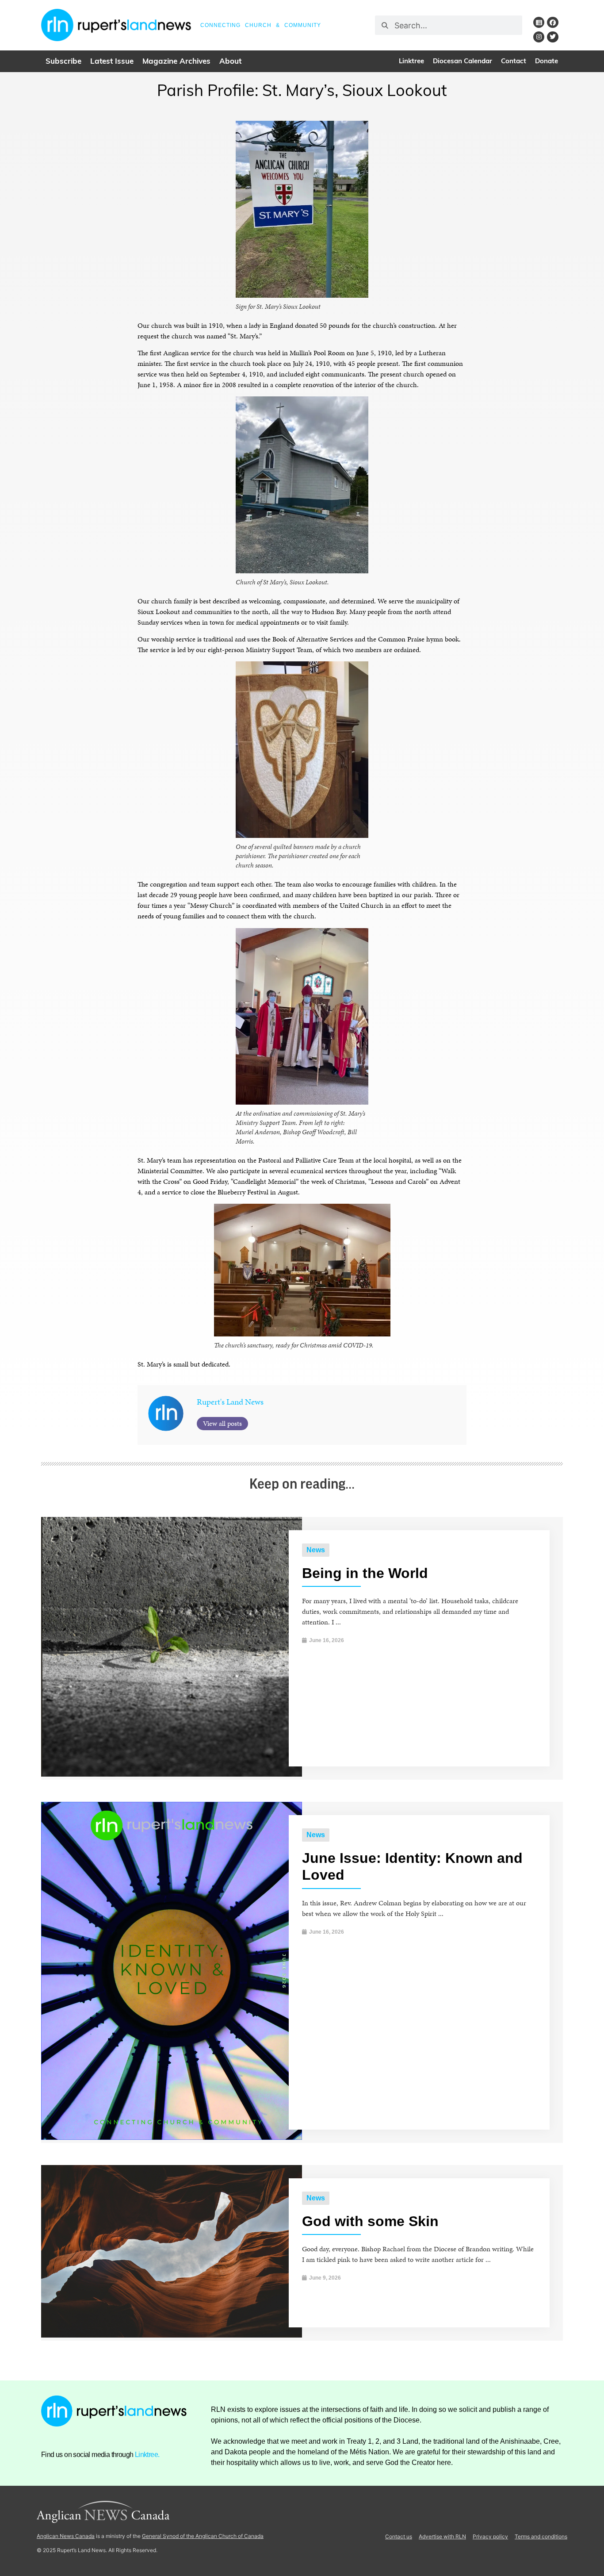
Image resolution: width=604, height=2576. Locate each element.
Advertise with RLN (442, 2536)
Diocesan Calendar (463, 62)
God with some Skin (370, 2221)
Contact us (399, 2536)
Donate (547, 62)
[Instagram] (539, 37)
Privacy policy (490, 2536)
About (230, 62)
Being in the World (365, 1573)
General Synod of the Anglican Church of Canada (203, 2536)
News (316, 1550)
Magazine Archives (176, 62)
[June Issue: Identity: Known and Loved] (172, 2137)
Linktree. (147, 2455)
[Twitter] (552, 37)
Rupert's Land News (230, 1402)
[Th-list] (539, 22)
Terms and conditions (541, 2536)
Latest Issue (112, 62)
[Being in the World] (172, 1774)
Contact (514, 62)
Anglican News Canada (66, 2536)
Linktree (411, 62)
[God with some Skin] (172, 2335)
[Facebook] (552, 22)
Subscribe (63, 62)
